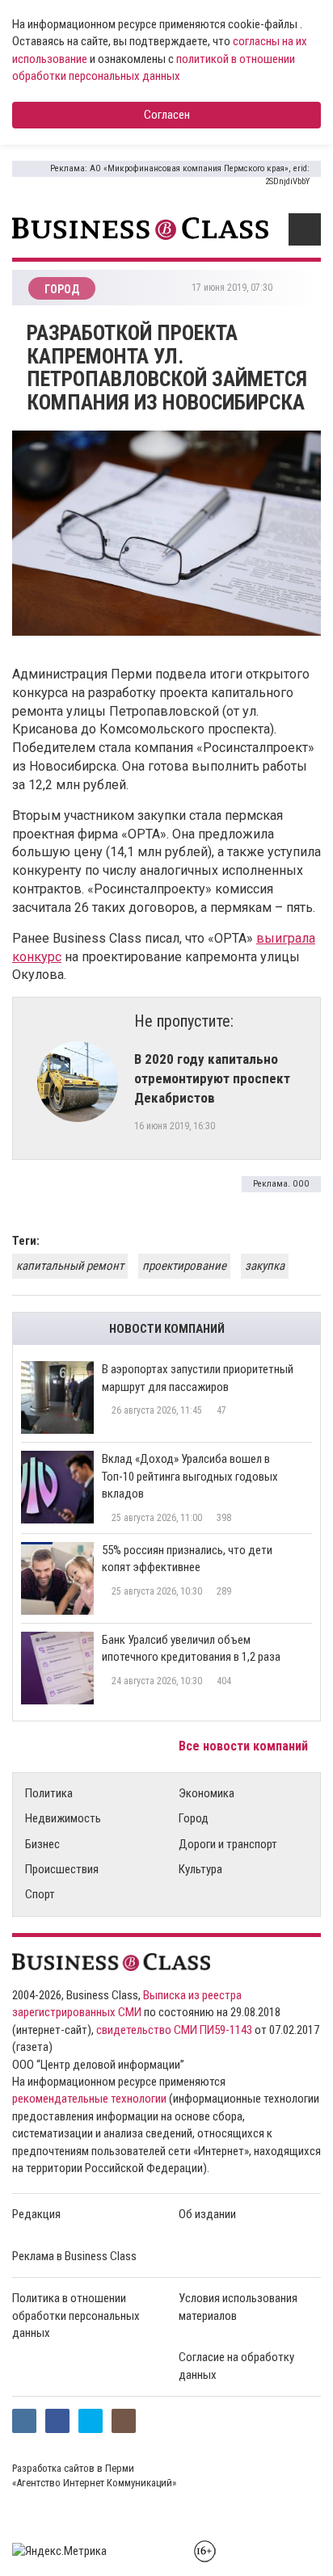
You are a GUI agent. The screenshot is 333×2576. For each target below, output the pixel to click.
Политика (49, 1793)
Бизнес (42, 1844)
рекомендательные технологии (89, 2099)
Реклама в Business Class (74, 2256)
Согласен (167, 115)
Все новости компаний (245, 1746)
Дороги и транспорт (228, 1844)
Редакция (36, 2214)
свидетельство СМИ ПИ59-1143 (174, 2030)
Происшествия (62, 1869)
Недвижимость (63, 1818)
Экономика (207, 1793)
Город (194, 1818)
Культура (200, 1869)
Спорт (40, 1894)
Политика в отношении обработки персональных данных (76, 2315)
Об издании (207, 2214)
